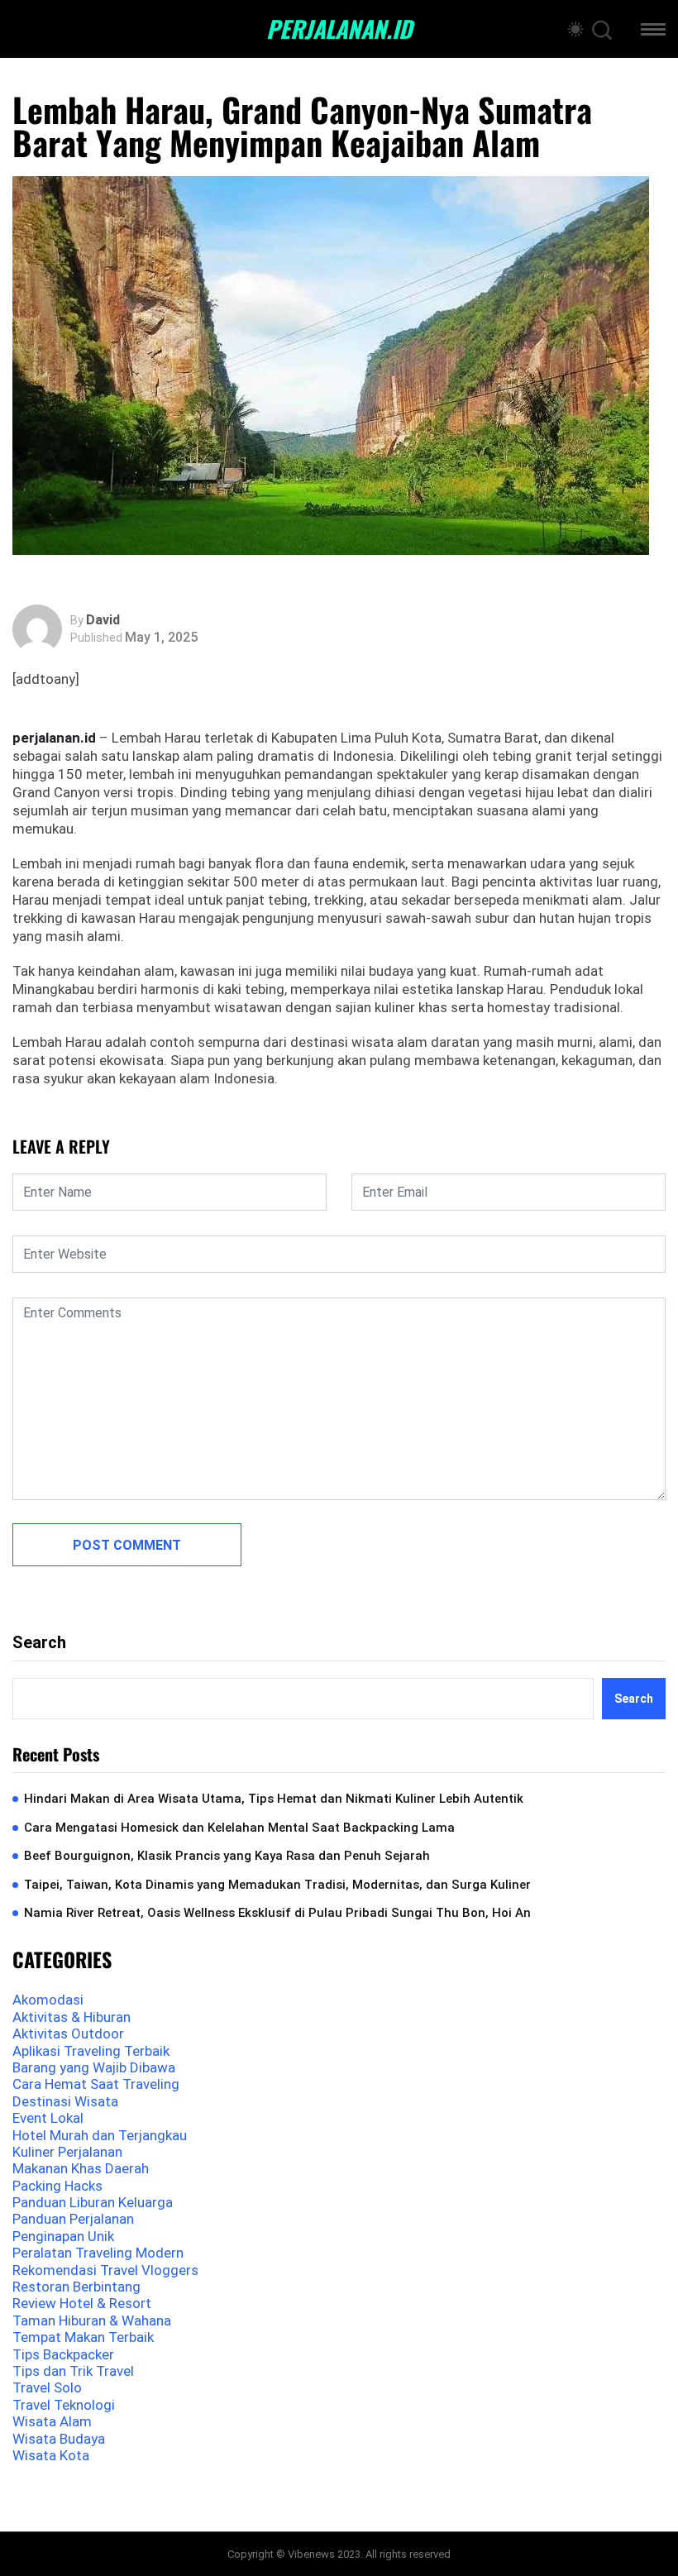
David (103, 620)
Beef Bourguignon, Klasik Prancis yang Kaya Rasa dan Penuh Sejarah (227, 1856)
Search (39, 1642)
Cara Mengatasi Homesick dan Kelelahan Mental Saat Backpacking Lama (239, 1828)
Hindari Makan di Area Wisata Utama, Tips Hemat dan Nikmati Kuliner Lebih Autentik (274, 1799)
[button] (653, 32)
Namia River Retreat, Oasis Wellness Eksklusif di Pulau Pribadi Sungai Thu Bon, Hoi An (277, 1913)
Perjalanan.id (339, 29)
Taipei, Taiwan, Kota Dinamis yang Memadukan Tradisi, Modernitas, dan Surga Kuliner (277, 1885)
